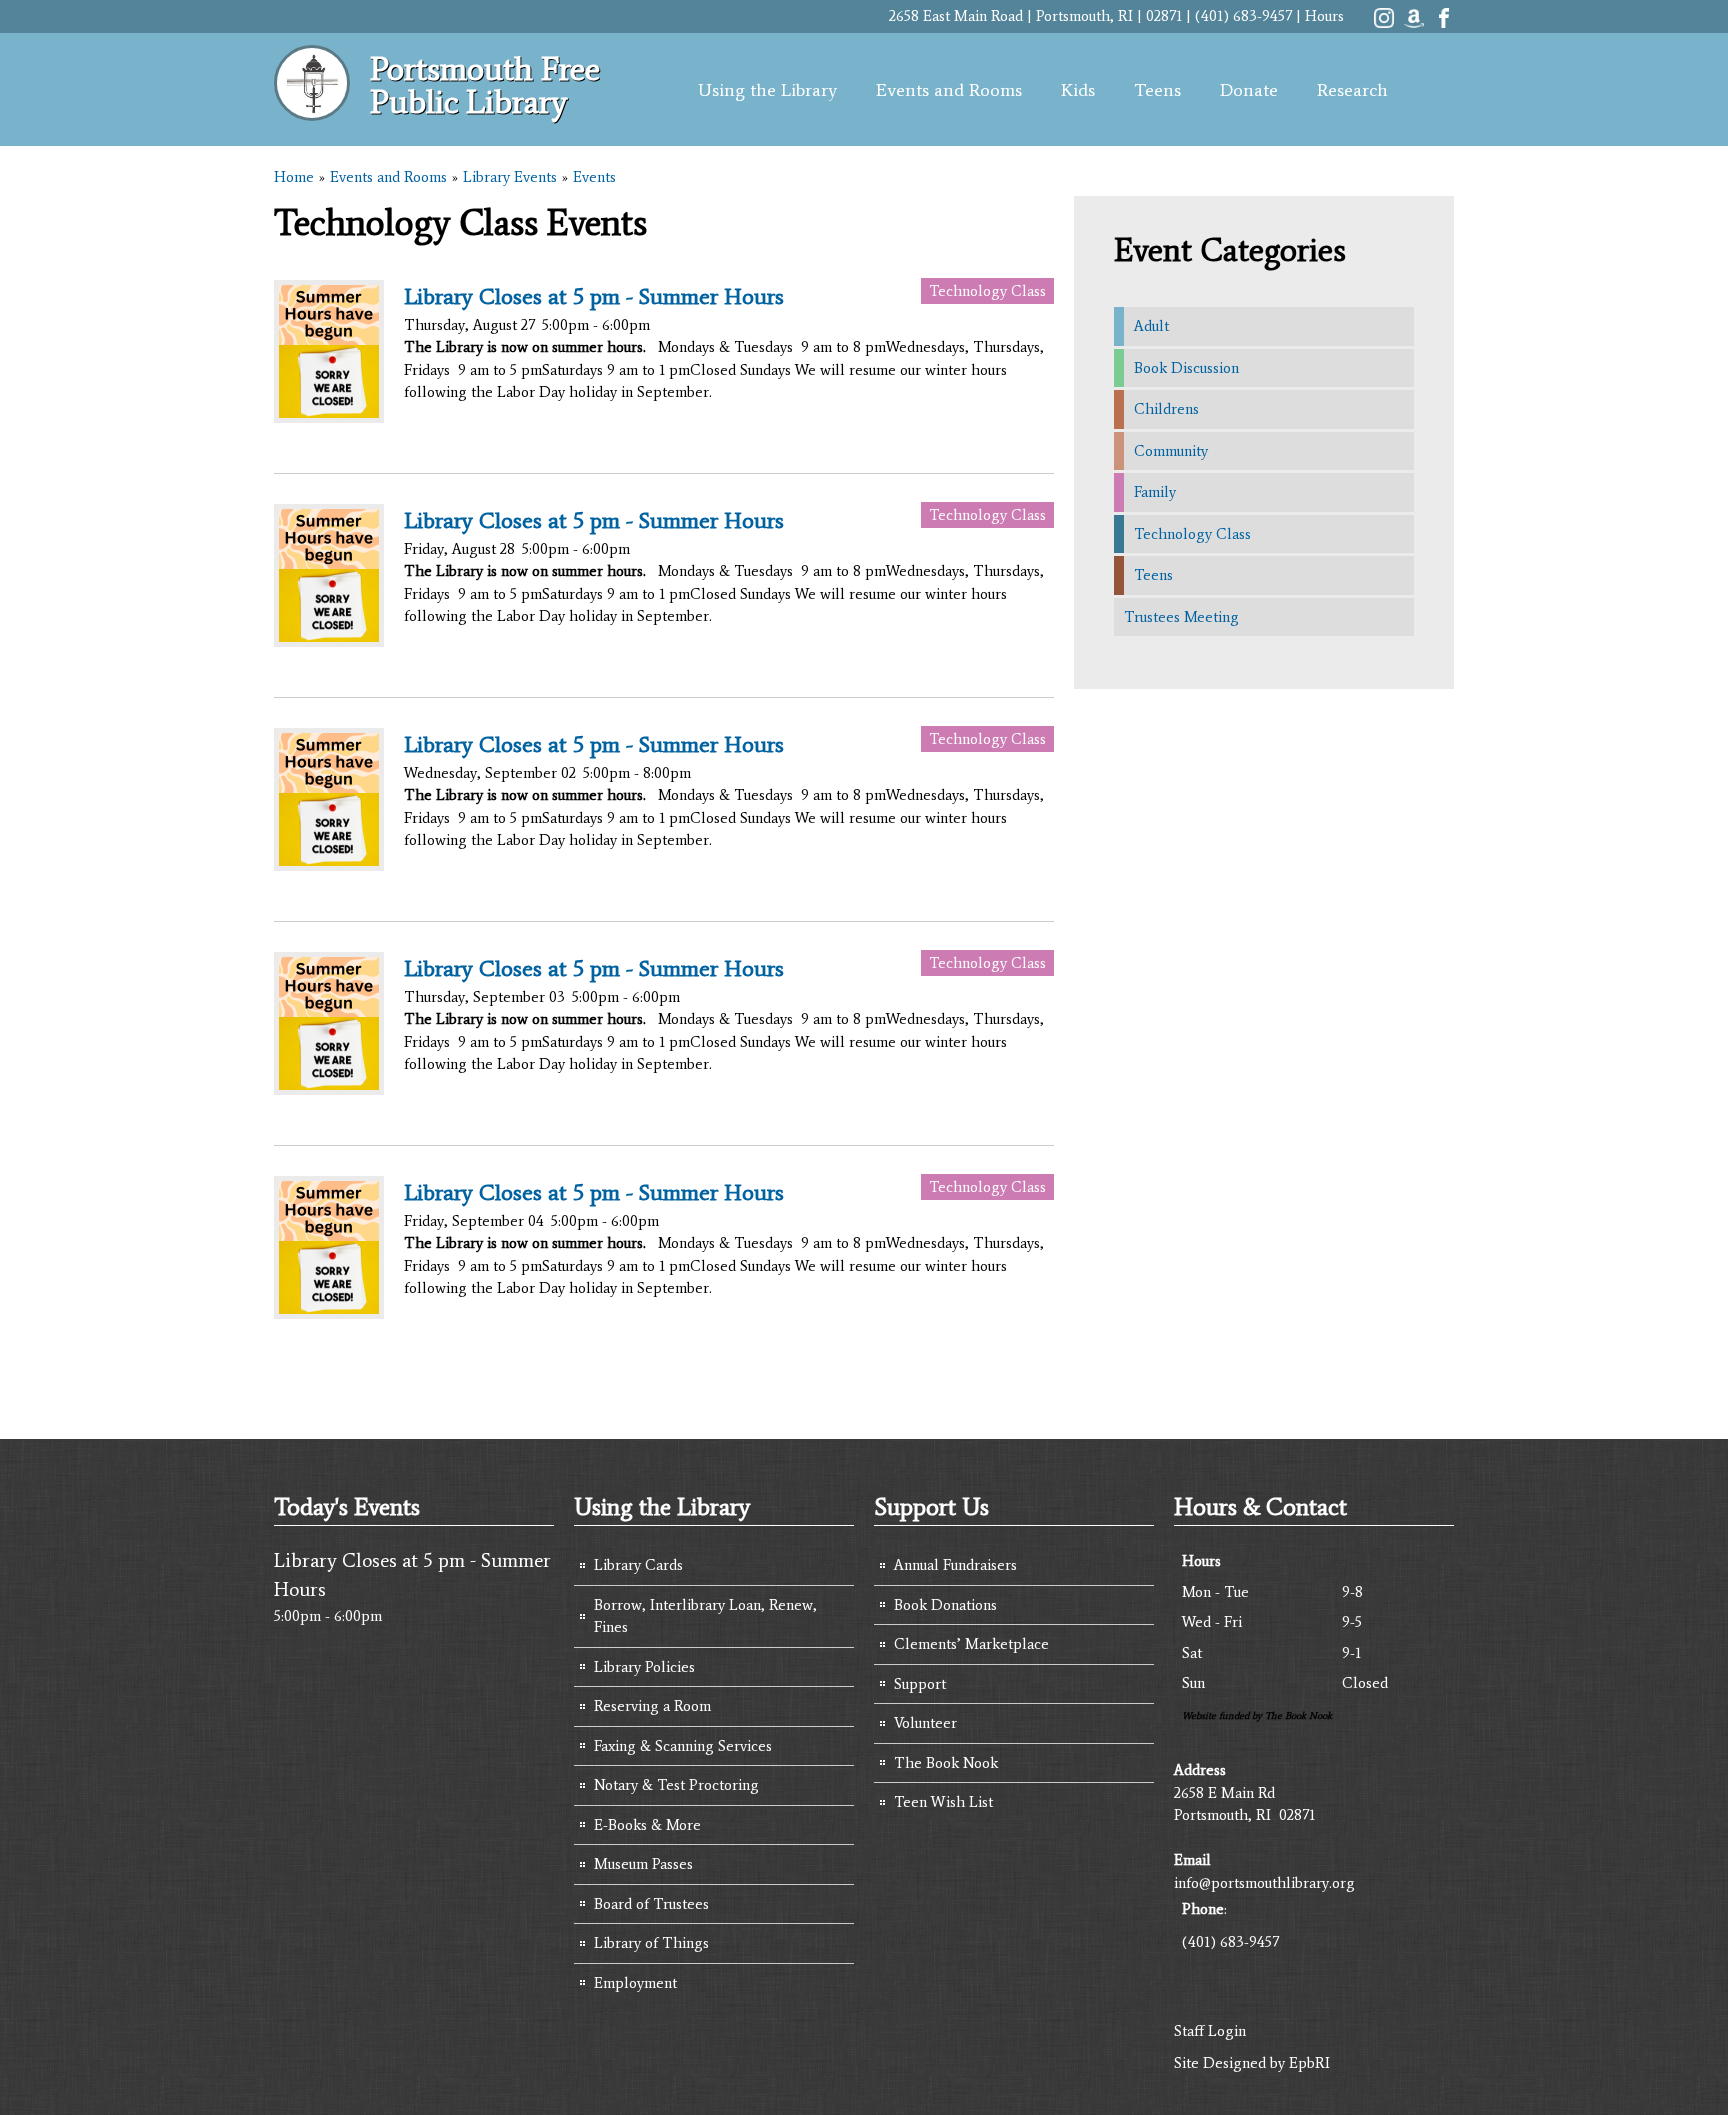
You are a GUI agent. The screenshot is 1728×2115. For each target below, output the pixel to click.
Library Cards (638, 1565)
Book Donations (945, 1605)
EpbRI (1309, 2063)
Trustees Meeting (1181, 617)
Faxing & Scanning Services (683, 1746)
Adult (1151, 326)
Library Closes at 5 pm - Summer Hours (594, 296)
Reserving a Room (652, 1706)
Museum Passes (643, 1864)
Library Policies (644, 1667)
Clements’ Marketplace (971, 1644)
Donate (1249, 90)
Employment (635, 1983)
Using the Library (767, 90)
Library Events (510, 177)
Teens (1157, 90)
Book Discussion (1186, 368)
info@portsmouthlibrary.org (1264, 1883)
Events (594, 177)
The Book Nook (946, 1763)
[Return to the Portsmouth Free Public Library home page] (312, 110)
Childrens (1166, 409)
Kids (1078, 90)
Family (1155, 492)
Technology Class (987, 291)
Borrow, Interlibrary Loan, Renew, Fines (705, 1616)
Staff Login (1210, 2031)
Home (294, 177)
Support (920, 1684)
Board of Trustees (651, 1904)
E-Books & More (647, 1825)
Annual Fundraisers (955, 1565)
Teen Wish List (943, 1802)
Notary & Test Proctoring (676, 1785)
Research (1352, 90)
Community (1171, 451)
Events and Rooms (949, 90)
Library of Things (651, 1943)
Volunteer (925, 1723)
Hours (1324, 16)
